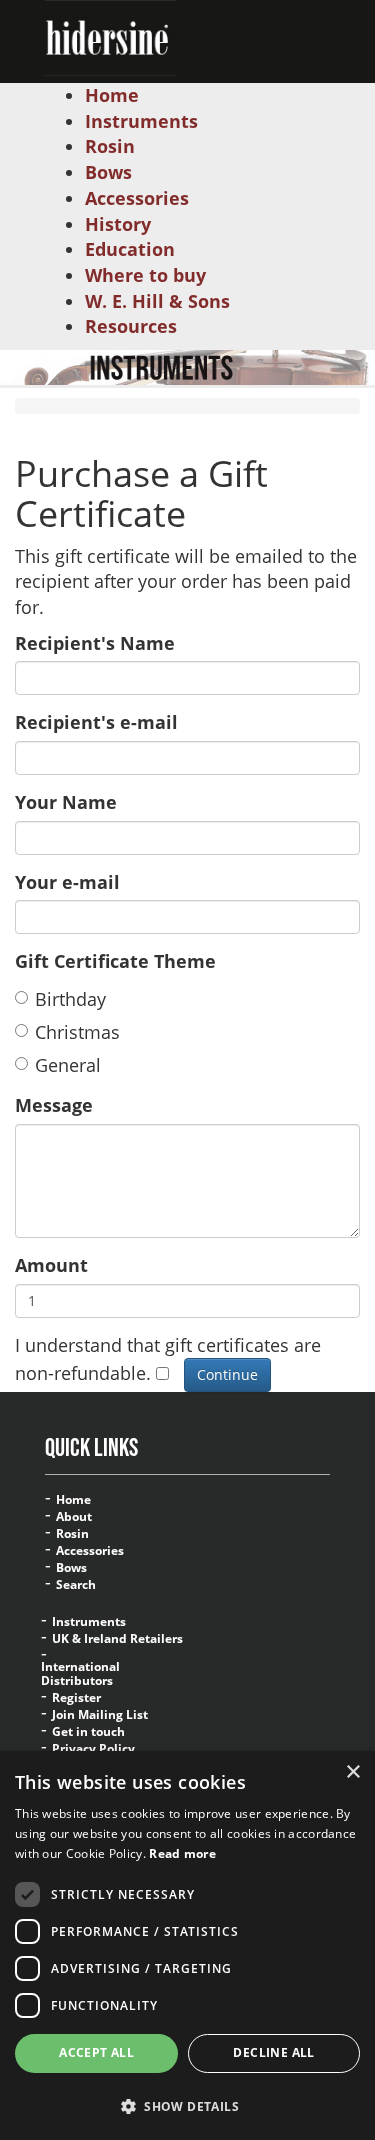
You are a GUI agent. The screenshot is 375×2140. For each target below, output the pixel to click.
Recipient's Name (95, 643)
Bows (71, 1568)
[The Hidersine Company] (110, 36)
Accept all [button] (96, 2052)
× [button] (352, 1772)
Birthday (70, 999)
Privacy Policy (93, 1749)
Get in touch (88, 1732)
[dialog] (187, 1945)
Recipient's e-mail (96, 722)
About (74, 1517)
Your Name (66, 802)
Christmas (77, 1032)
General (68, 1065)
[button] (187, 2105)
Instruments (89, 1622)
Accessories (90, 1551)
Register (76, 1698)
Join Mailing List (100, 1715)
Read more (182, 1853)
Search (76, 1585)
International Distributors (80, 1674)
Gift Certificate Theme (115, 961)
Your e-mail (67, 882)
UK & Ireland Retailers (117, 1639)
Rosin (72, 1534)
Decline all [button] (273, 2052)
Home (73, 1500)
